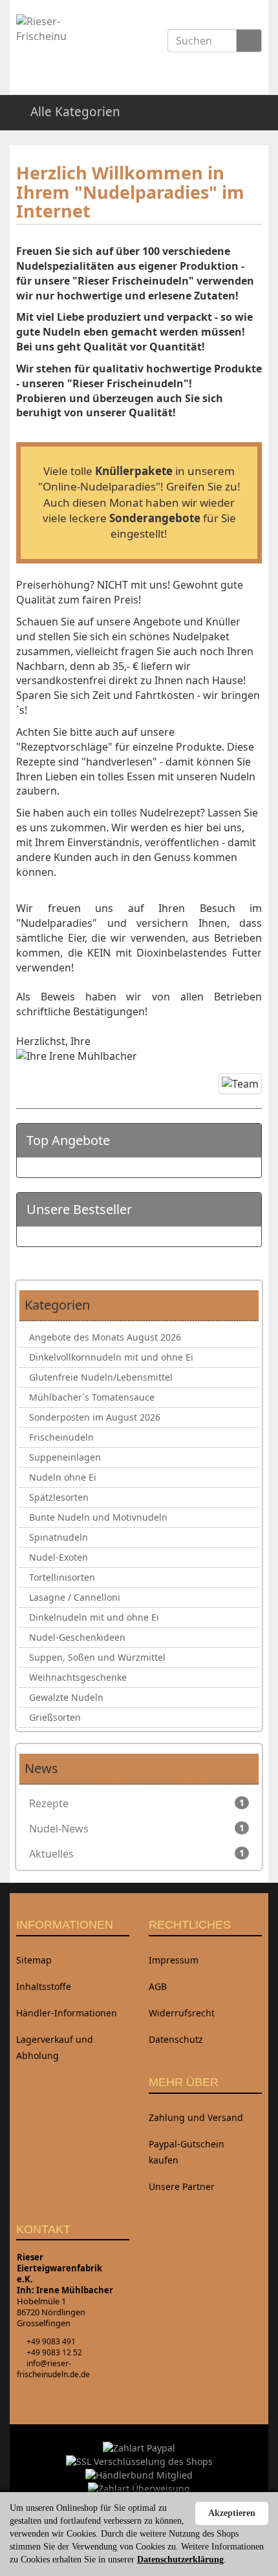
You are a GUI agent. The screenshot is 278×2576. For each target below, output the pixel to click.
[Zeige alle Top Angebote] (246, 1141)
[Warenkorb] (224, 112)
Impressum (174, 1960)
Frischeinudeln (61, 1437)
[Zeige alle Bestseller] (246, 1210)
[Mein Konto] (256, 112)
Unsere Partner (182, 2186)
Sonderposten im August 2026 (95, 1417)
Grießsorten (55, 1717)
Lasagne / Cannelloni (75, 1597)
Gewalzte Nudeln (66, 1697)
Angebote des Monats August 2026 (105, 1337)
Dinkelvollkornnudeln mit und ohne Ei (111, 1357)
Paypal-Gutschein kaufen (187, 2152)
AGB (158, 1986)
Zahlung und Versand (196, 2117)
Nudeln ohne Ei (63, 1477)
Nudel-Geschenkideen (77, 1637)
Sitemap (34, 1960)
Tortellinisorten (62, 1577)
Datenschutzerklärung (180, 2560)
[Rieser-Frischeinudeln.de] (51, 41)
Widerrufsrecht (182, 2013)
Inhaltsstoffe (44, 1986)
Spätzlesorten (59, 1497)
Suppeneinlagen (65, 1457)
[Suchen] (249, 41)
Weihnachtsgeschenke (78, 1677)
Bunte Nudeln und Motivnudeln (98, 1517)
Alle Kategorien (74, 112)
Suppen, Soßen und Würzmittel (97, 1657)
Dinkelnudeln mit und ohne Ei (94, 1617)
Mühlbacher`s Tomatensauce (92, 1397)
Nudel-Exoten (59, 1557)
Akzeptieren (232, 2513)
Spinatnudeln (59, 1537)
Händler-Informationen (67, 2013)
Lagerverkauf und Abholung (55, 2047)
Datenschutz (176, 2039)
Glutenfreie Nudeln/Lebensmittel (101, 1377)
